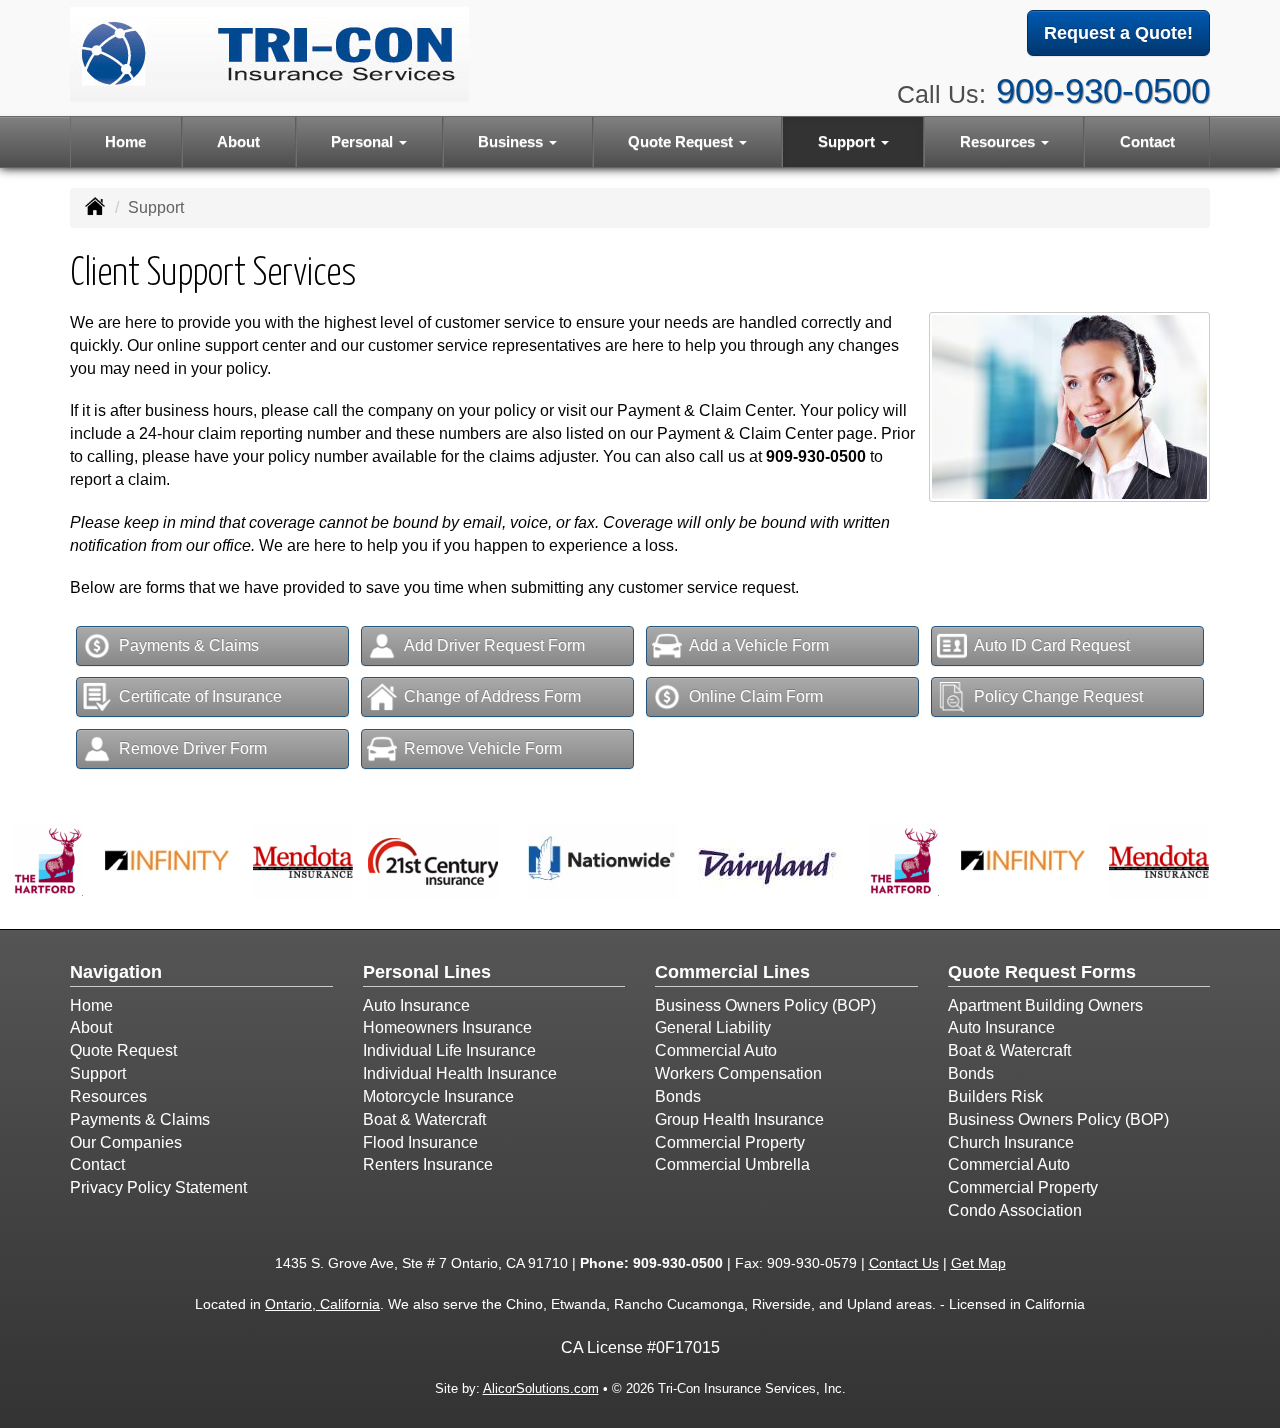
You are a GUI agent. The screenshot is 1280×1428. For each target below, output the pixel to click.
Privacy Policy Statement (158, 1187)
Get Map (978, 1263)
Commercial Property (730, 1142)
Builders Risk (995, 1096)
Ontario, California (322, 1304)
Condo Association (1015, 1210)
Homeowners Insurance (447, 1027)
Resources (108, 1096)
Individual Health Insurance (460, 1073)
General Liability (713, 1027)
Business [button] (512, 141)
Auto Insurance (416, 1005)
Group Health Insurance (739, 1119)
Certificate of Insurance (200, 696)
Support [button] (848, 141)
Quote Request (123, 1050)
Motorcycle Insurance (438, 1096)
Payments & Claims (189, 645)
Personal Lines (427, 972)
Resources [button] (999, 141)
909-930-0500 (1103, 90)
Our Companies (126, 1142)
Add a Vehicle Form (759, 645)
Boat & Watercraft (424, 1119)
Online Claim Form (756, 696)
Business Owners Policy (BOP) (765, 1005)
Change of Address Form (492, 696)
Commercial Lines (732, 972)
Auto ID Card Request (1052, 645)
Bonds (678, 1096)
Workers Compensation (738, 1073)
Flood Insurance (420, 1142)
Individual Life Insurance (449, 1050)
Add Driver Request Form (494, 645)
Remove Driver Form (193, 748)
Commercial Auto (716, 1050)
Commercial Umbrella (732, 1164)
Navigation (116, 972)
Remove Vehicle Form (483, 748)
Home (125, 141)
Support (98, 1073)
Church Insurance (1011, 1142)
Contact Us (904, 1263)
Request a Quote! (1118, 33)
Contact (1147, 141)
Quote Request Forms (1042, 972)
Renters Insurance (428, 1164)
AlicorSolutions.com (541, 1388)
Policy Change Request (1058, 696)
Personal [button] (364, 141)
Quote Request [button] (682, 141)
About (238, 141)
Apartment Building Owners (1045, 1005)
